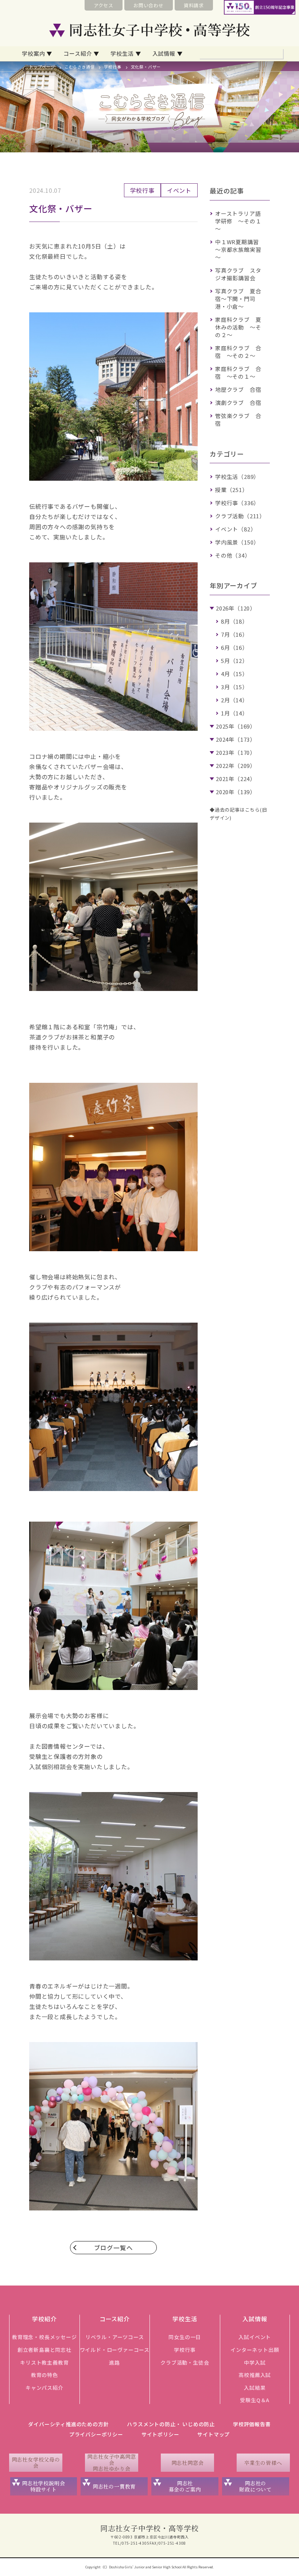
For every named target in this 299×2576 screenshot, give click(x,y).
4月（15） (234, 674)
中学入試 (255, 2362)
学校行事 (112, 67)
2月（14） (234, 700)
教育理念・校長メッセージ (44, 2337)
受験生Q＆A (255, 2400)
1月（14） (234, 713)
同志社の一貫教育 (114, 2486)
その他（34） (233, 555)
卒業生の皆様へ (263, 2463)
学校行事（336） (237, 503)
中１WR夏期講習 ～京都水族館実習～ (240, 249)
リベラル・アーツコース (115, 2337)
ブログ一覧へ (114, 2248)
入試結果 (255, 2388)
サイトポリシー (160, 2434)
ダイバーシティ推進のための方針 (68, 2424)
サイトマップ (213, 2434)
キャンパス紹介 (44, 2388)
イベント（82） (236, 529)
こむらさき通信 (80, 67)
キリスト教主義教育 (44, 2362)
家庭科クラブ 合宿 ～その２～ (238, 352)
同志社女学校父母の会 (36, 2462)
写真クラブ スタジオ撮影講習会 (238, 274)
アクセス (104, 5)
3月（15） (234, 687)
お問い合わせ (149, 5)
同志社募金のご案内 (185, 2486)
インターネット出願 (255, 2350)
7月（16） (234, 634)
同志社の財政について (255, 2486)
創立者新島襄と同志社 (44, 2350)
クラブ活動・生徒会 (185, 2362)
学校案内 (33, 53)
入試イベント (255, 2337)
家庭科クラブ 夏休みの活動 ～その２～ (238, 327)
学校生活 (122, 53)
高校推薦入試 (255, 2375)
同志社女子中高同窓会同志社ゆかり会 (111, 2463)
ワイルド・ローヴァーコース (115, 2350)
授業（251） (232, 490)
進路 (114, 2362)
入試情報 (164, 53)
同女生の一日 (185, 2337)
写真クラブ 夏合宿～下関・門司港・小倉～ (238, 299)
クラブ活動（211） (240, 516)
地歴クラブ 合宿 (238, 389)
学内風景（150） (237, 542)
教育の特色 (44, 2375)
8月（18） (234, 621)
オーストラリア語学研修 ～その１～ (238, 221)
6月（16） (234, 647)
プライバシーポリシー (96, 2434)
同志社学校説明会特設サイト (43, 2486)
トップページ (42, 67)
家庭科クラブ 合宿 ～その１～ (238, 372)
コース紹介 (78, 53)
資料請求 (194, 5)
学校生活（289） (237, 477)
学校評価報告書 (252, 2424)
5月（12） (234, 661)
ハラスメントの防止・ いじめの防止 (171, 2424)
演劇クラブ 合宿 (238, 403)
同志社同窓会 (188, 2463)
